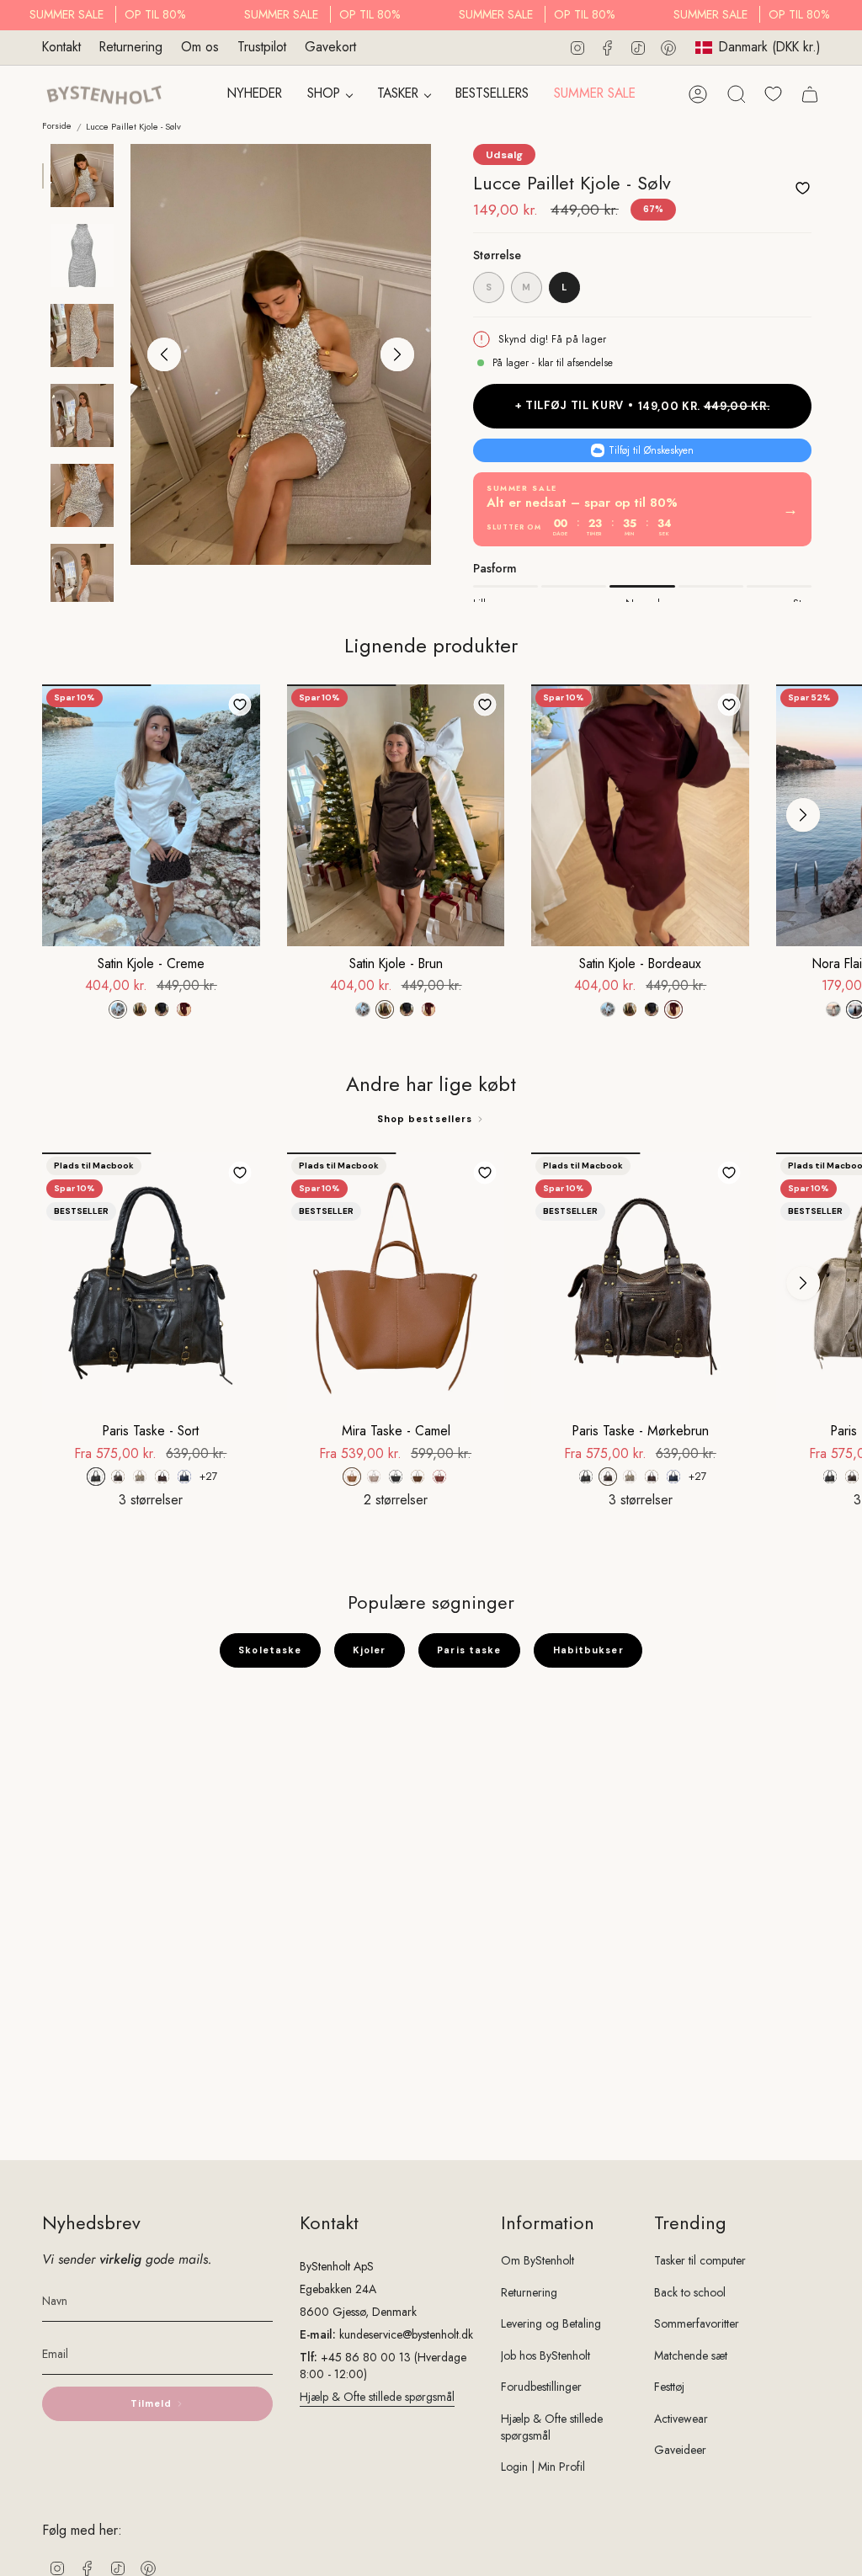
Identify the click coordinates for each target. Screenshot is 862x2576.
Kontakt (61, 47)
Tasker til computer (700, 2260)
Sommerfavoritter (697, 2323)
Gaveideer (680, 2450)
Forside (57, 126)
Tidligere (164, 354)
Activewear (681, 2419)
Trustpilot (262, 47)
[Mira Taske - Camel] (396, 1283)
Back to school (690, 2292)
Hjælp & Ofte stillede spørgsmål (377, 2397)
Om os (200, 47)
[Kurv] (810, 94)
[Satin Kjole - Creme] (151, 815)
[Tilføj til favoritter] (802, 188)
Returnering (131, 47)
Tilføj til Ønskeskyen (651, 450)
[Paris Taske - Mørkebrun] (640, 1283)
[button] (330, 95)
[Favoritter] (773, 94)
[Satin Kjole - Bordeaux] (640, 815)
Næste (397, 354)
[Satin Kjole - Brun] (396, 815)
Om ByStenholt (537, 2260)
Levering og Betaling (551, 2323)
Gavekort (330, 47)
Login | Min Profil (543, 2467)
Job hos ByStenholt (545, 2355)
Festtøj (669, 2387)
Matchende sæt (691, 2355)
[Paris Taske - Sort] (151, 1283)
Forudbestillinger (541, 2387)
